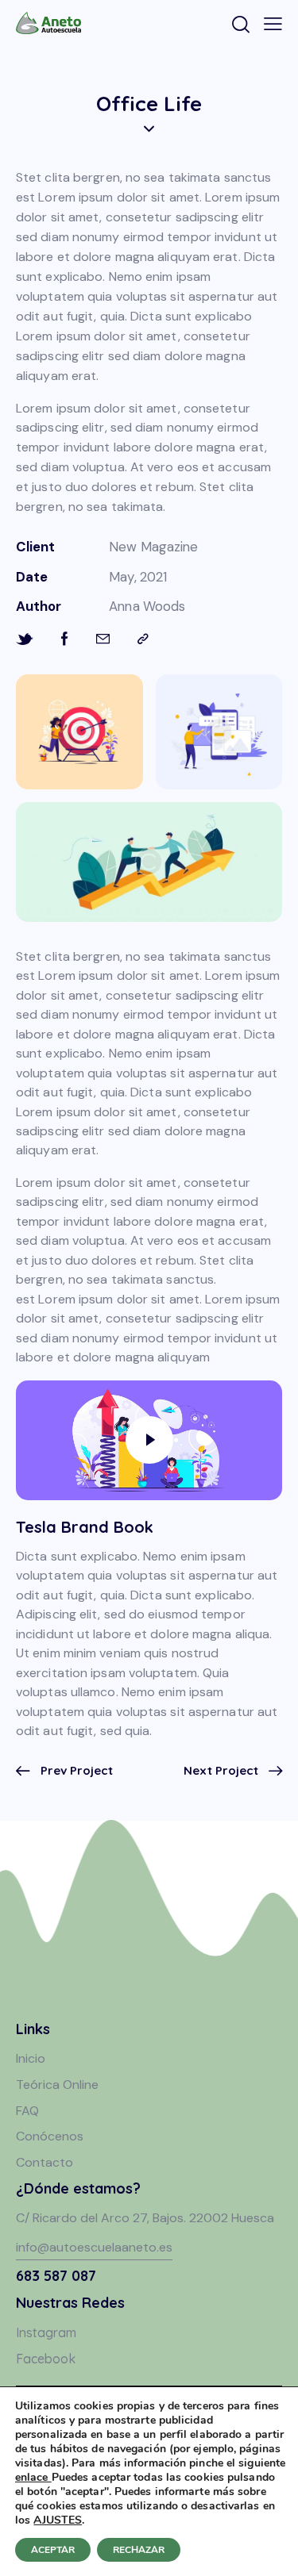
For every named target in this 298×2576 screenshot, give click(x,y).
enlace (33, 2477)
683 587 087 (56, 2276)
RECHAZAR (139, 2550)
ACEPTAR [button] (53, 2550)
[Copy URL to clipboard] (143, 639)
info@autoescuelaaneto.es (94, 2247)
